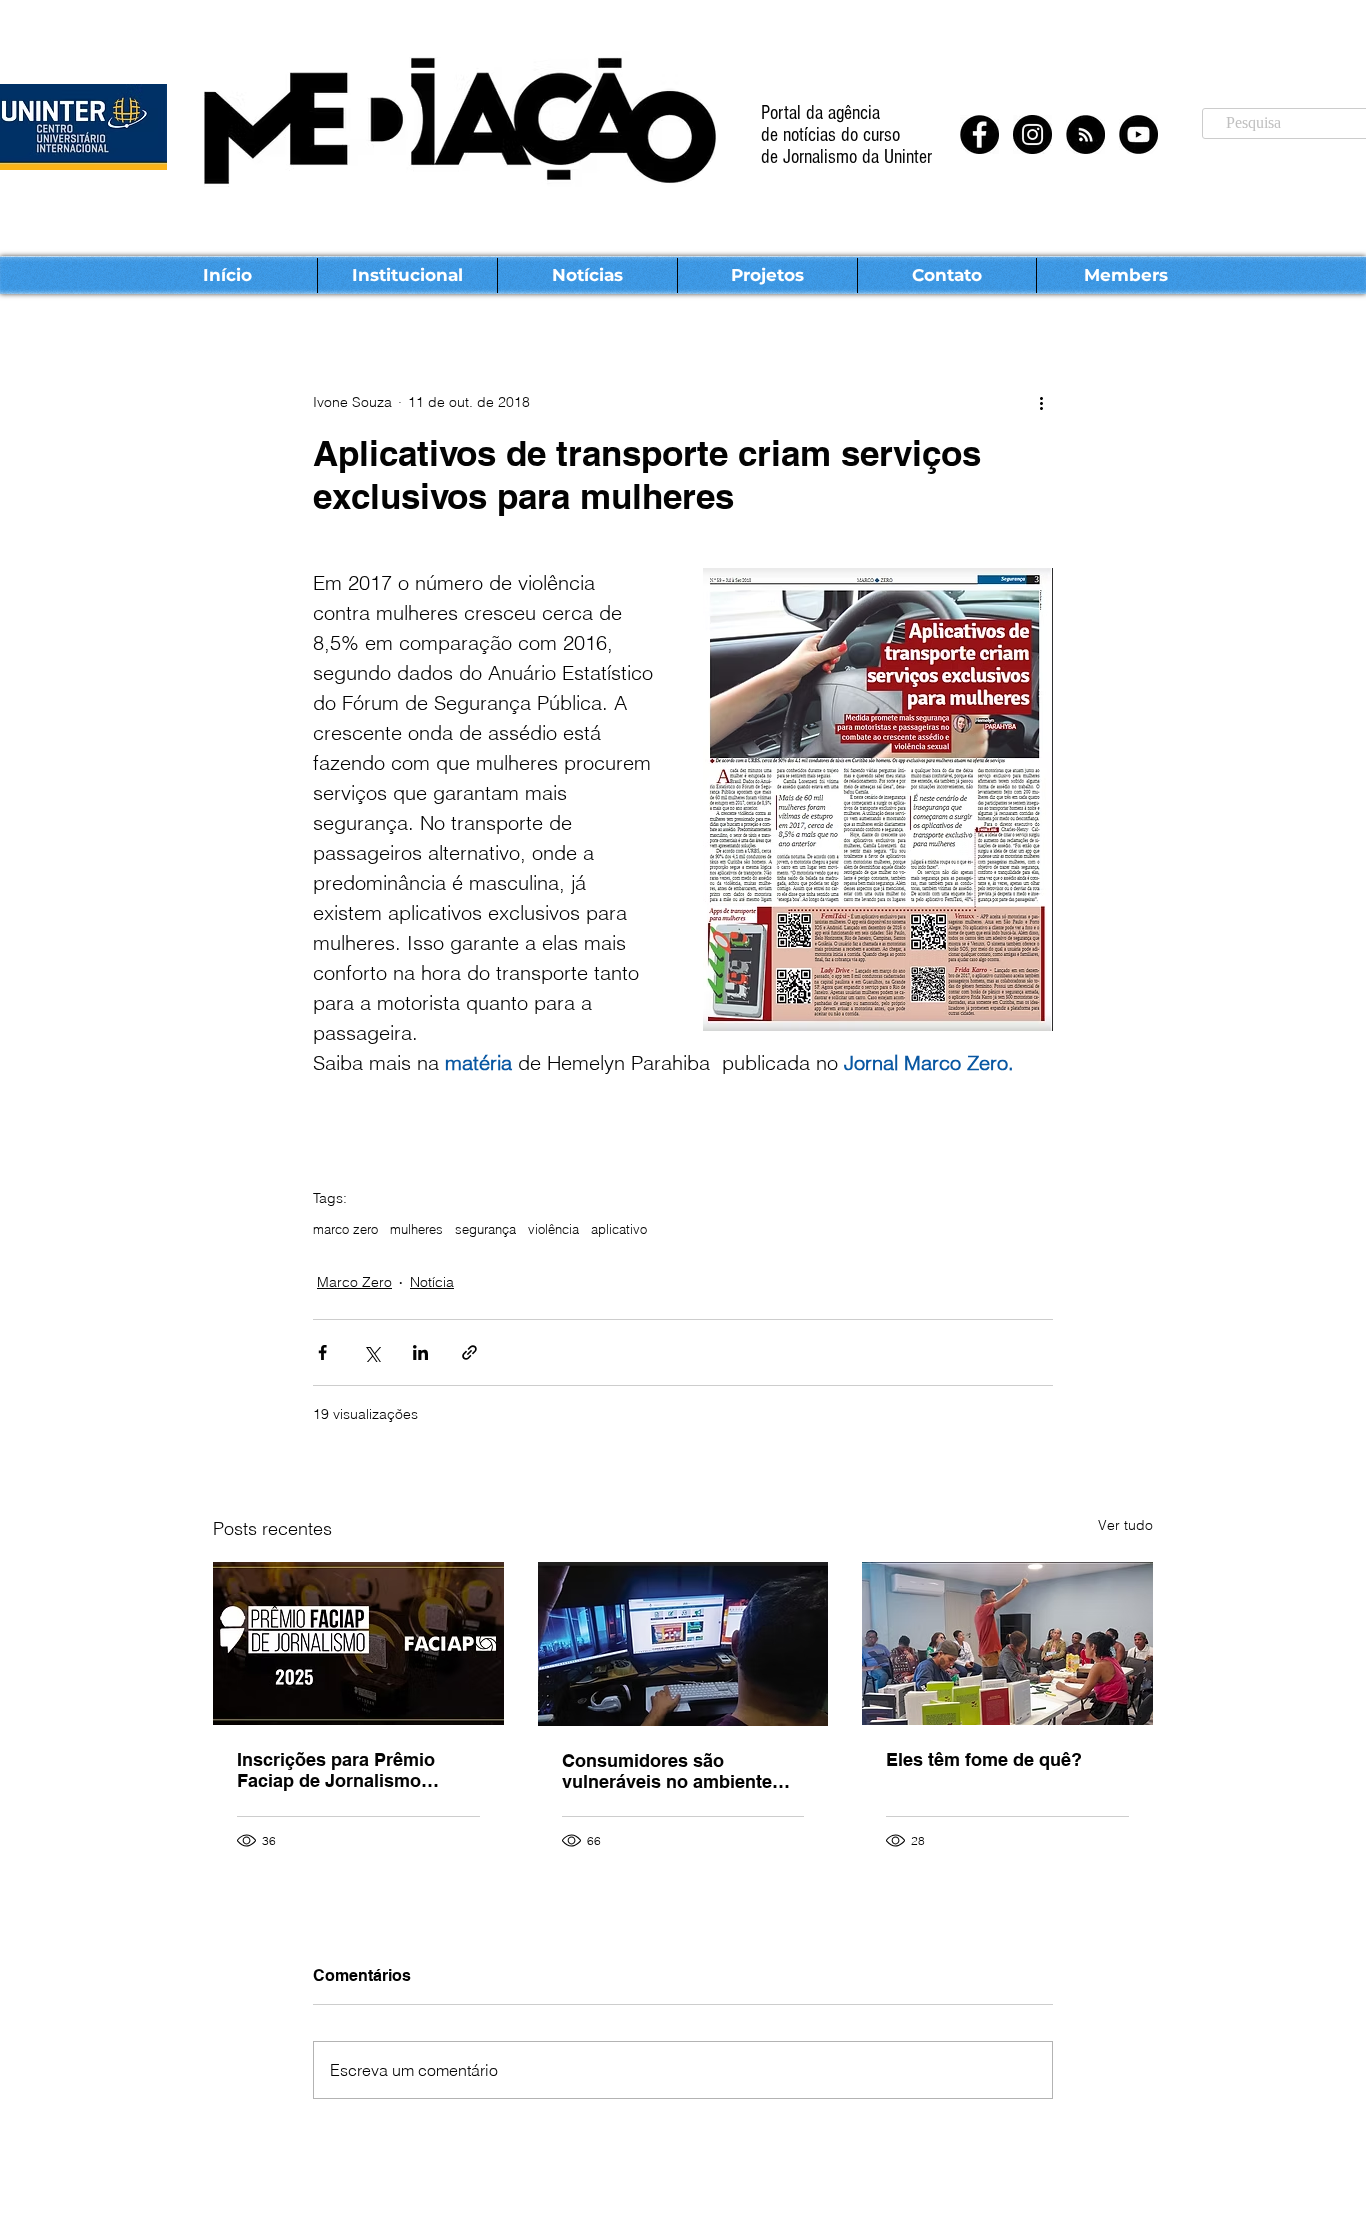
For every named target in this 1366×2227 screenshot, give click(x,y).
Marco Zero (354, 1282)
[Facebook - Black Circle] (979, 134)
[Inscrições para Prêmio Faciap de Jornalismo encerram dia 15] (358, 1643)
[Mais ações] (1041, 402)
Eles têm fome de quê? (984, 1759)
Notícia (432, 1282)
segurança (485, 1229)
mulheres (416, 1229)
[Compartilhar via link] (469, 1352)
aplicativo (619, 1229)
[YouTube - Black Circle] (1138, 134)
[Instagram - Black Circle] (1032, 134)
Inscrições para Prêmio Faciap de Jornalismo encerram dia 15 (336, 1770)
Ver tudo (1125, 1525)
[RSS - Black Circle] (1085, 134)
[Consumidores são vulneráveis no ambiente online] (683, 1644)
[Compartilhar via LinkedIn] (420, 1352)
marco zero (345, 1229)
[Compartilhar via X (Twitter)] (371, 1352)
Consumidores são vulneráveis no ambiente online (667, 1771)
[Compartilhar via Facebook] (322, 1352)
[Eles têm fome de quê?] (1007, 1643)
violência (553, 1229)
